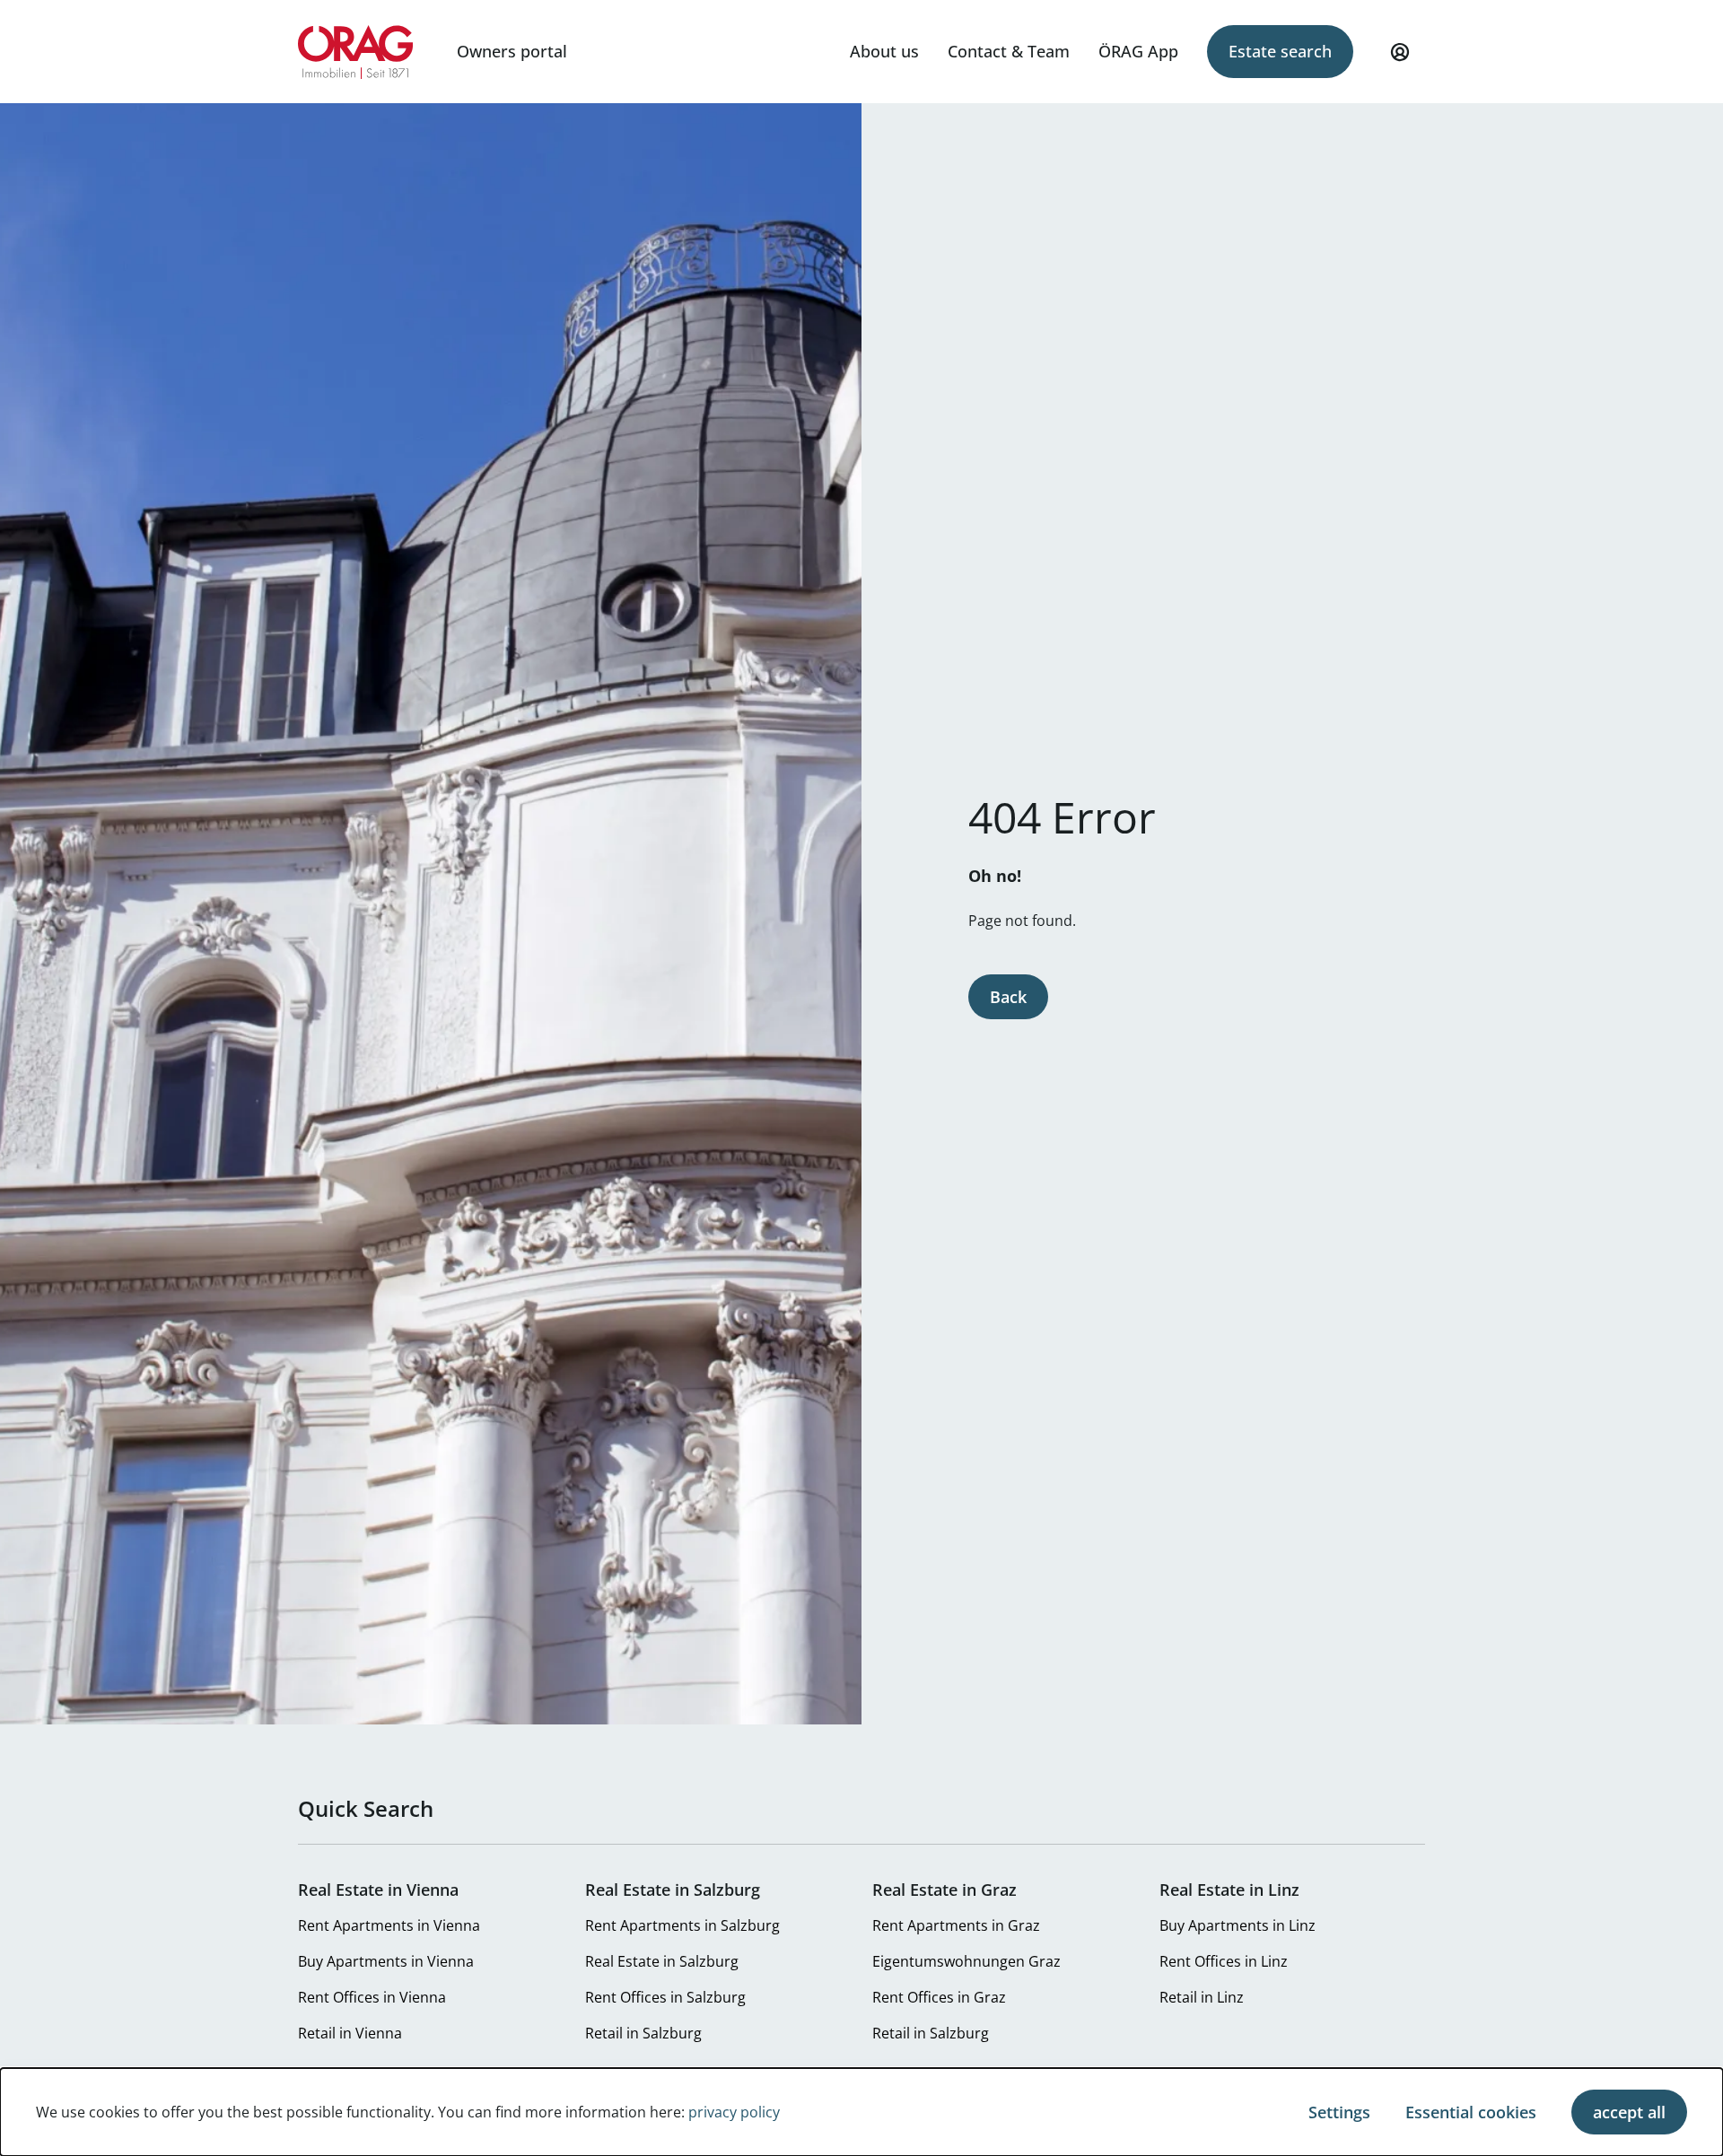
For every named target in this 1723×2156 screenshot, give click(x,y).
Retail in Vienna (350, 2033)
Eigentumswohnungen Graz (966, 1961)
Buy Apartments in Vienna (386, 1961)
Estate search (1280, 51)
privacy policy (734, 2112)
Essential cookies (1471, 2112)
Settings (1339, 2112)
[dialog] (861, 2112)
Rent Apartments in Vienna (389, 1925)
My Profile (1400, 52)
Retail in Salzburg (643, 2033)
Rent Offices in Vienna (372, 1997)
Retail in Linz (1202, 1997)
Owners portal (512, 51)
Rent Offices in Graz (939, 1997)
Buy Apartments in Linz (1238, 1925)
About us (884, 51)
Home (356, 52)
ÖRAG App (1138, 51)
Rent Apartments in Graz (956, 1925)
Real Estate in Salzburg (662, 1961)
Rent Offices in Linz (1224, 1961)
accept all (1629, 2112)
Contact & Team (1009, 51)
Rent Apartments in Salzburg (682, 1925)
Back (1008, 997)
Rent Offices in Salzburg (665, 1997)
